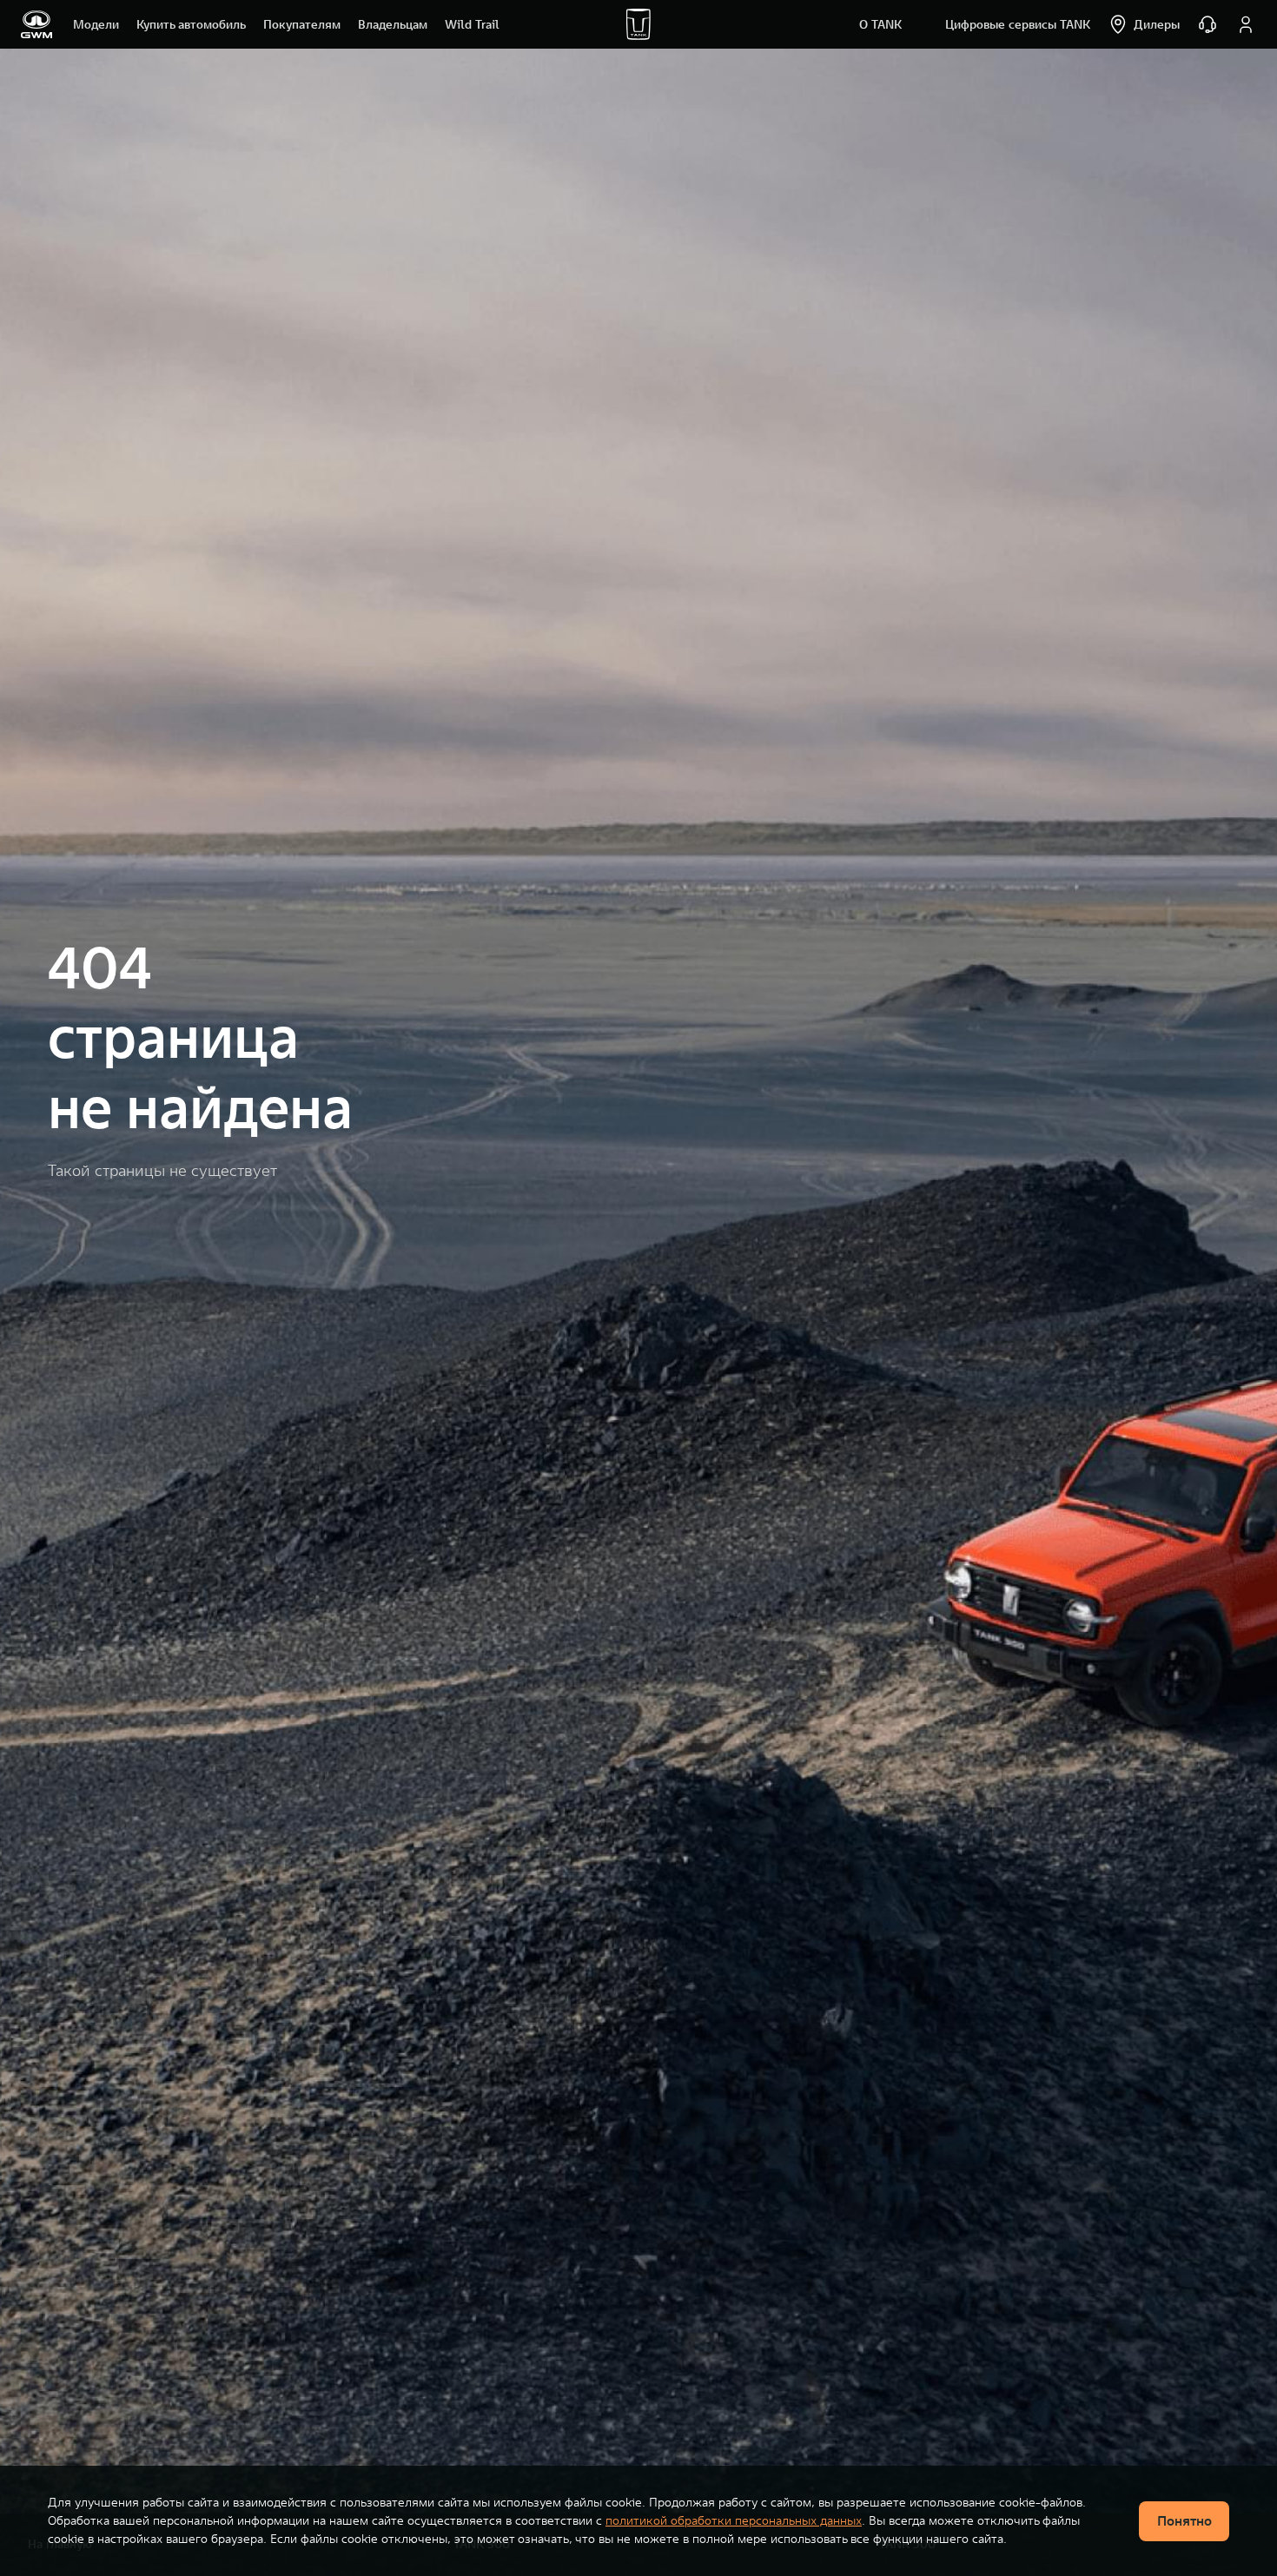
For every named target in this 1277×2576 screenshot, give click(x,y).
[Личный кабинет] (1246, 24)
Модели (96, 24)
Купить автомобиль (191, 24)
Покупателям (302, 24)
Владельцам (393, 24)
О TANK (880, 24)
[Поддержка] (1208, 24)
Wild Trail (472, 24)
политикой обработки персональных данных (734, 2520)
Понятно (1184, 2520)
